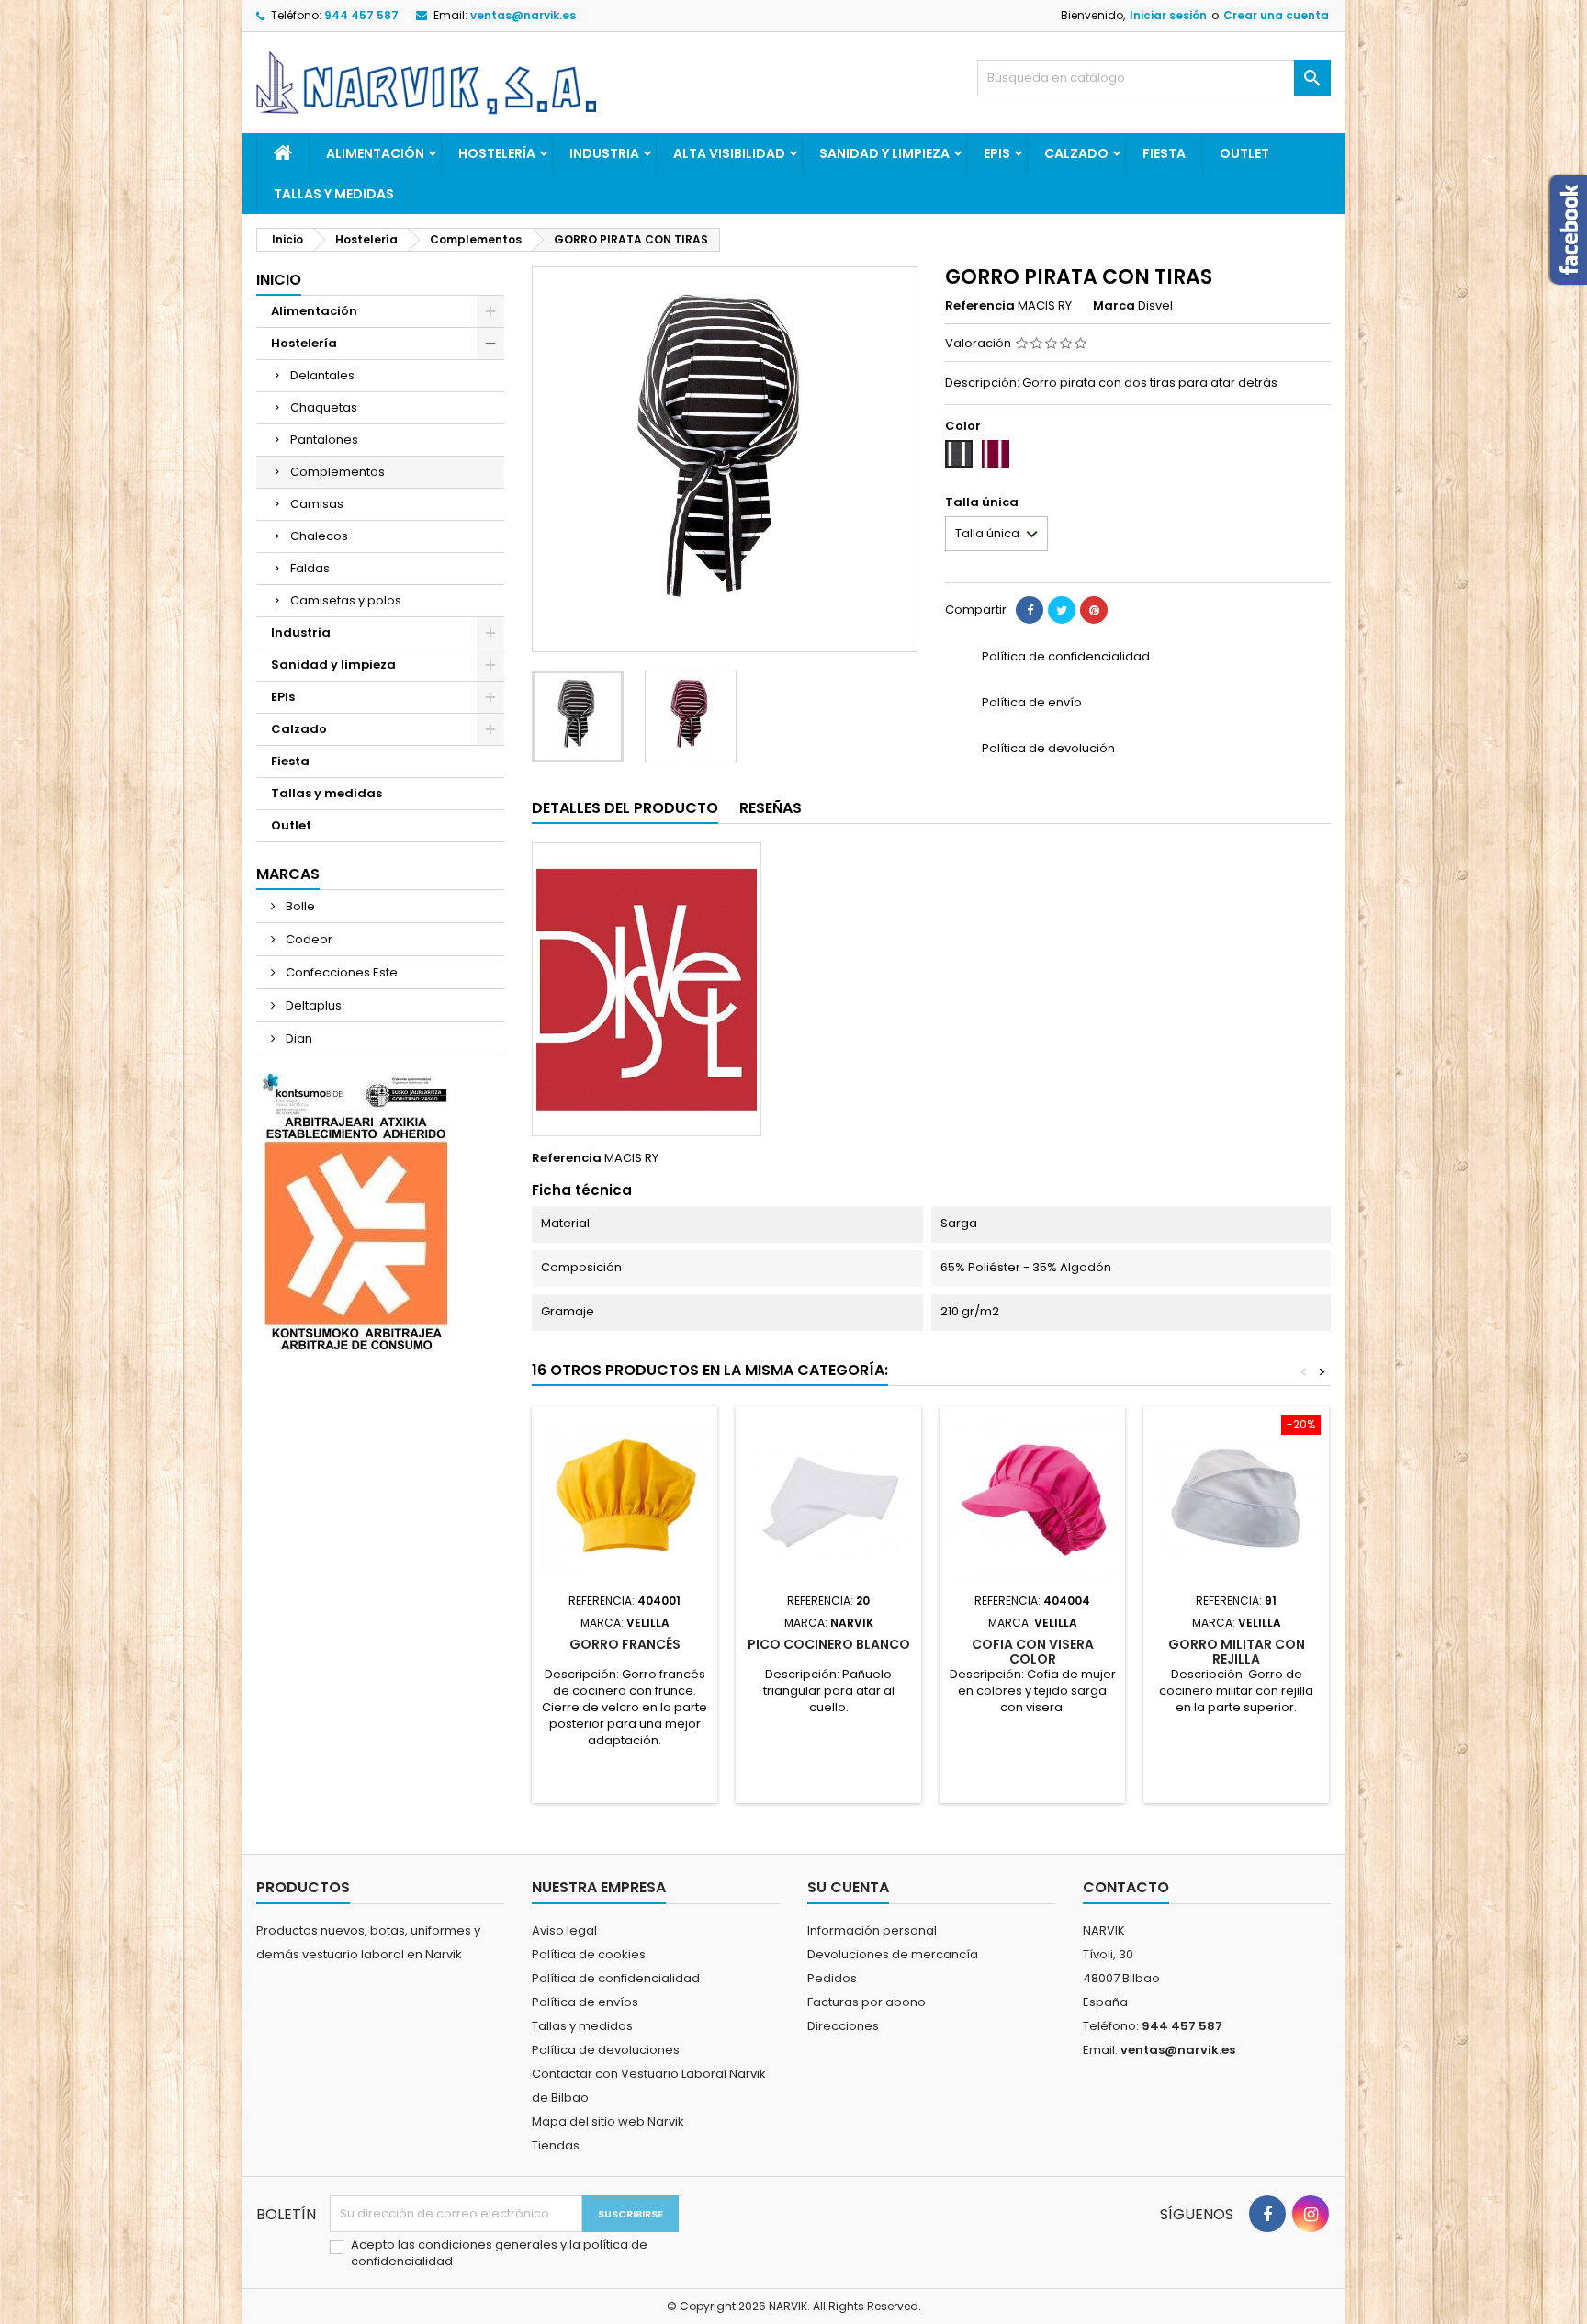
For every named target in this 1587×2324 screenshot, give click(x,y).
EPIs (997, 153)
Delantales (322, 375)
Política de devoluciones (606, 2050)
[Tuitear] (1062, 610)
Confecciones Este (340, 972)
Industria (604, 153)
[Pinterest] (1094, 610)
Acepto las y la (499, 2253)
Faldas (310, 568)
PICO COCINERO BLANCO (829, 1644)
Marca (1114, 306)
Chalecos (319, 536)
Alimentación (375, 153)
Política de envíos (585, 2002)
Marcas (288, 874)
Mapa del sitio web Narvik (608, 2121)
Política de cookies (589, 1954)
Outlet (1244, 153)
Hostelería (497, 153)
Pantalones (324, 440)
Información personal (872, 1930)
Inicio (279, 280)
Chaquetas (324, 407)
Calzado (1076, 153)
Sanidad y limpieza (884, 153)
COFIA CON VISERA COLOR (1033, 1652)
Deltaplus (312, 1005)
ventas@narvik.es (523, 15)
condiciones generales (489, 2245)
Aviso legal (564, 1930)
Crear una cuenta (1276, 15)
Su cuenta (848, 1887)
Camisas (317, 504)
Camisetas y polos (346, 600)
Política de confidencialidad (616, 1978)
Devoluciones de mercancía (893, 1954)
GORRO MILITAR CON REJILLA (1237, 1652)
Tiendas (556, 2145)
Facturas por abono (867, 2002)
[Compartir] (1030, 610)
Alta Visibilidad (729, 153)
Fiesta (1164, 153)
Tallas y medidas (334, 194)
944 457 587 (361, 15)
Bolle (299, 906)
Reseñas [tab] (771, 808)
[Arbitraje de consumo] (356, 1212)
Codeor (308, 939)
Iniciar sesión (1168, 15)
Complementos (338, 472)
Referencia (980, 306)
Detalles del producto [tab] (625, 808)
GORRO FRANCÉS (625, 1644)
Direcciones (843, 2026)
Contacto (1126, 1887)
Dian (298, 1038)
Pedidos (832, 1978)
